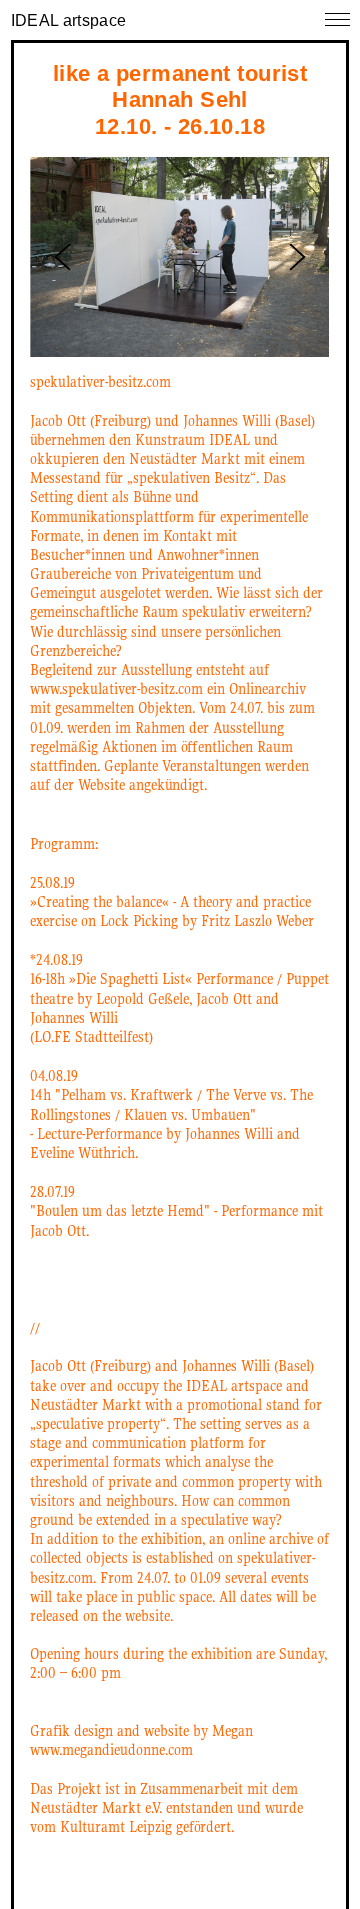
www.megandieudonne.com (111, 1750)
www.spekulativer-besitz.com (116, 689)
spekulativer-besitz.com (100, 382)
